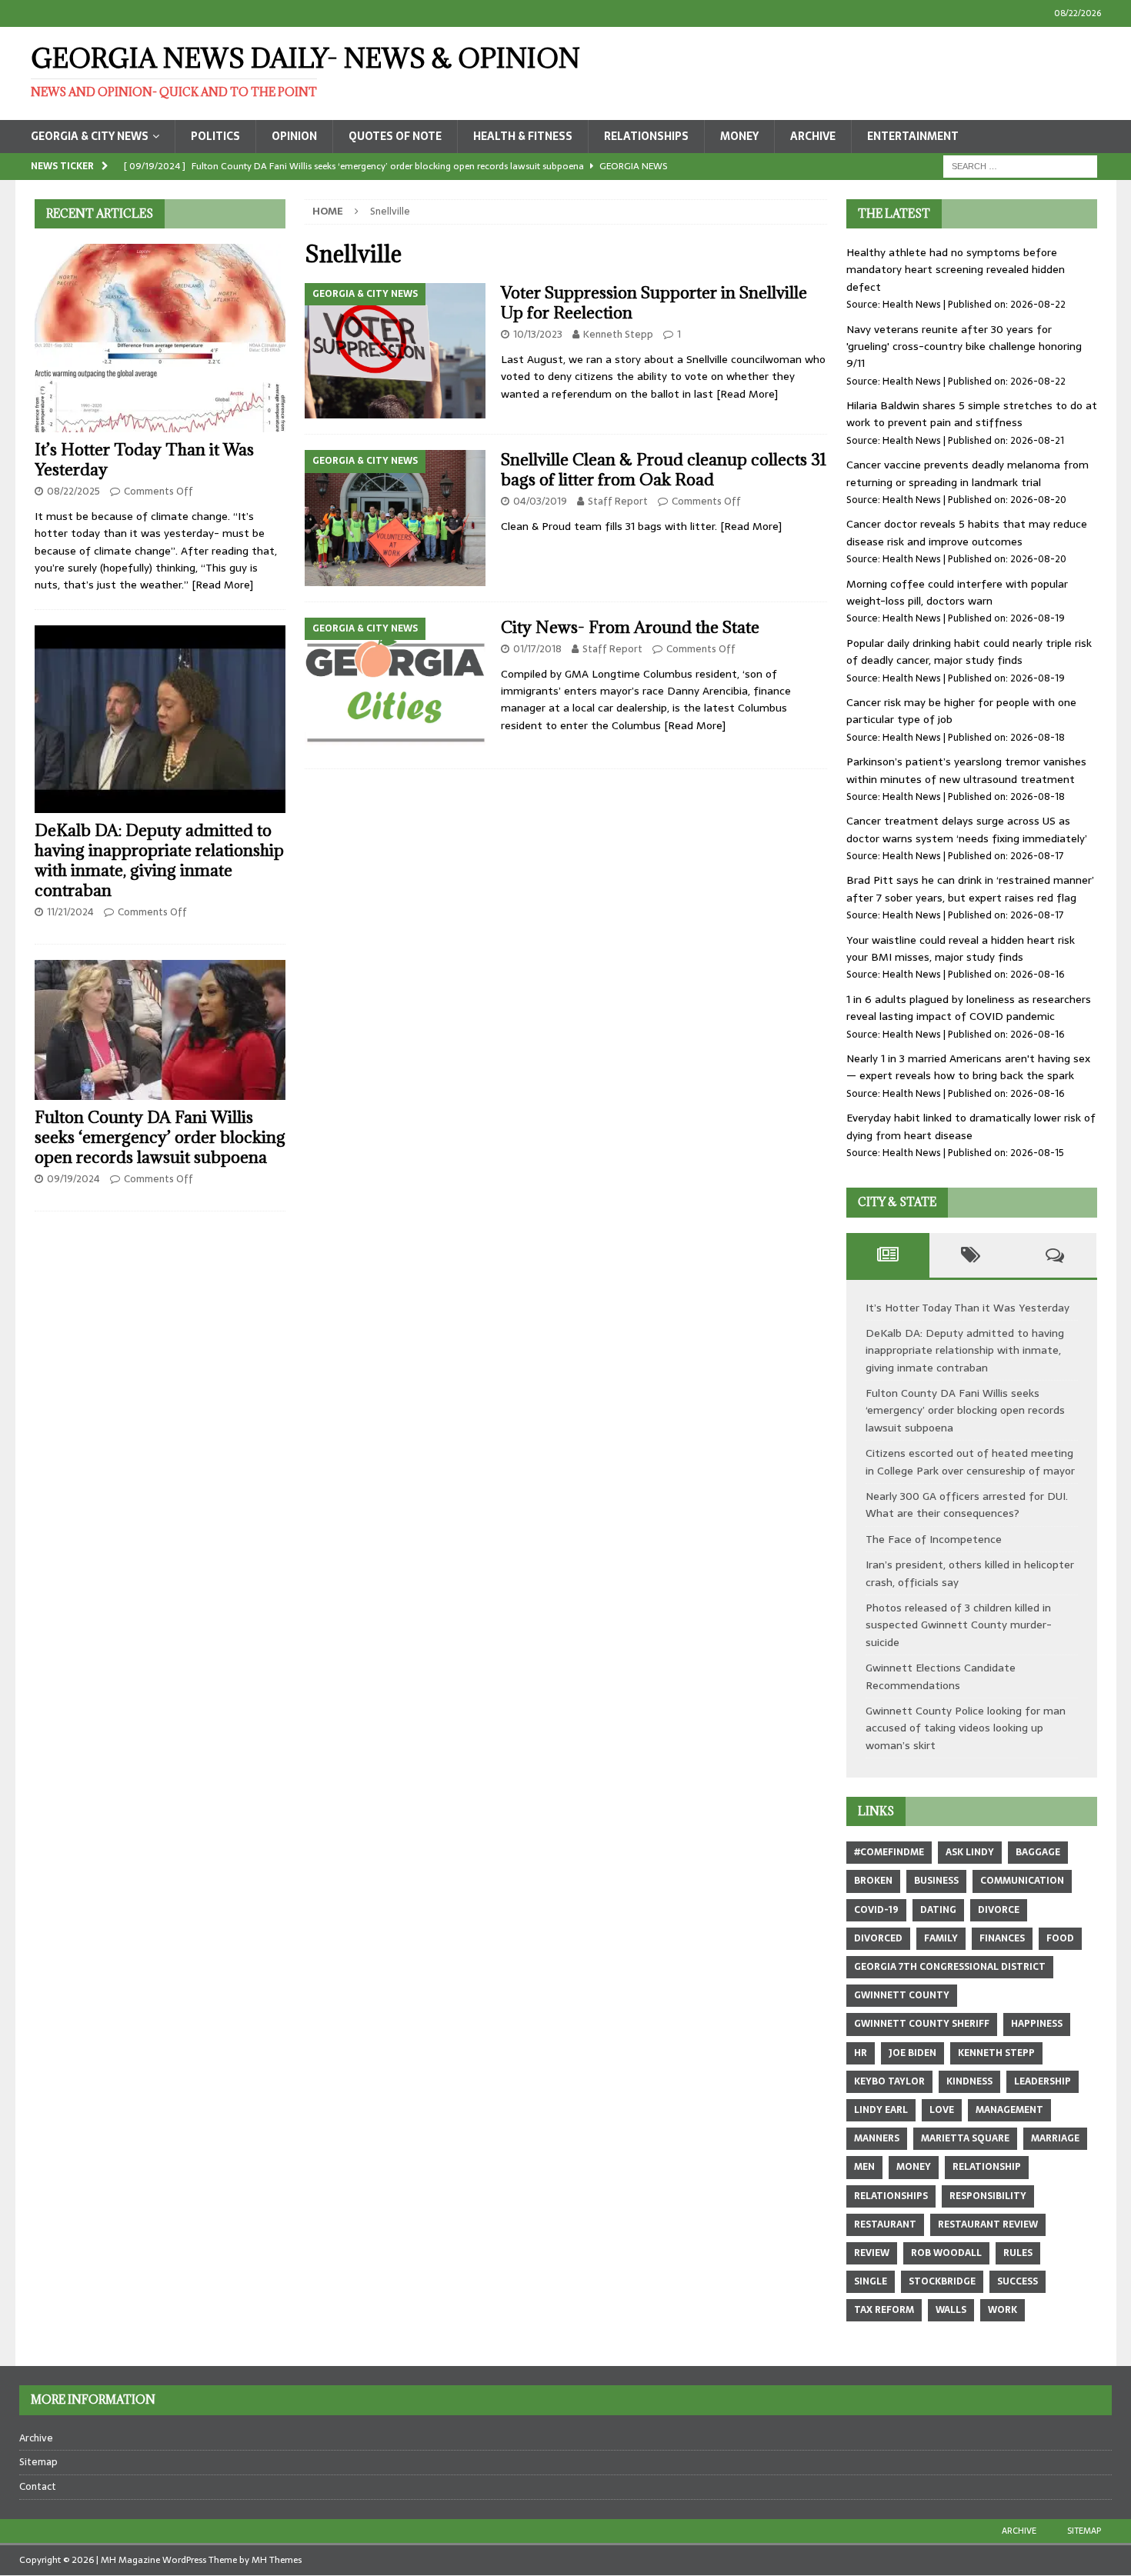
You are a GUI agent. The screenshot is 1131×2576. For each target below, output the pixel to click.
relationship (987, 2167)
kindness (969, 2081)
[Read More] (747, 394)
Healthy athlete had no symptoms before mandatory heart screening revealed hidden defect (956, 270)
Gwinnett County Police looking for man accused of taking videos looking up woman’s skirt (966, 1728)
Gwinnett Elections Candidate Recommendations (941, 1676)
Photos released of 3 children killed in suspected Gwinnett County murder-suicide (959, 1625)
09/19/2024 (73, 1179)
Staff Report (618, 501)
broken (873, 1881)
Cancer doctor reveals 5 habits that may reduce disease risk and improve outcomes (967, 532)
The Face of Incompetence (934, 1539)
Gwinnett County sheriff (922, 2024)
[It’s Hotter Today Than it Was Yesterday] (160, 338)
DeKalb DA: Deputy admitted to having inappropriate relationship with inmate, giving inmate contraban (159, 860)
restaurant (885, 2224)
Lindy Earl (881, 2110)
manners (877, 2138)
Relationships (646, 136)
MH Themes (277, 2560)
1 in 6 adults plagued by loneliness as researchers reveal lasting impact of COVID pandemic (969, 1008)
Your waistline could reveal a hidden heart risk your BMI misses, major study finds (961, 948)
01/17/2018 (537, 649)
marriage (1055, 2138)
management (1009, 2110)
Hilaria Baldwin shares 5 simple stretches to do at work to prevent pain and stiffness (972, 414)
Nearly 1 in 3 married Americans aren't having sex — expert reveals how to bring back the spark (968, 1067)
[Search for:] (1020, 165)
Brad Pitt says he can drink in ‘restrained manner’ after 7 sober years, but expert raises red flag (970, 888)
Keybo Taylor (889, 2081)
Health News (912, 304)
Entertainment (913, 136)
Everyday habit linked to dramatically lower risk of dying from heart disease (971, 1126)
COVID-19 (876, 1910)
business (936, 1881)
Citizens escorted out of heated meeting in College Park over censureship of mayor (970, 1461)
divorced (878, 1938)
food (1060, 1938)
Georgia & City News (90, 136)
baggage (1038, 1852)
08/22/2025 (73, 491)
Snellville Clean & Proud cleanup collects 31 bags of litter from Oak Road (664, 470)
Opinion (294, 136)
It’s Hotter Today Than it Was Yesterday (144, 460)
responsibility (988, 2196)
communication (1022, 1881)
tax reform (884, 2310)
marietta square (965, 2138)
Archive (813, 136)
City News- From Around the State (630, 627)
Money (739, 136)
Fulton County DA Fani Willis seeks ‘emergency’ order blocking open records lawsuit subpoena (160, 1137)
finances (1002, 1938)
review (872, 2253)
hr (861, 2053)
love (942, 2110)
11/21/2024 (70, 912)
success (1018, 2281)
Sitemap (38, 2462)
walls (951, 2310)
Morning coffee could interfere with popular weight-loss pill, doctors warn (957, 592)
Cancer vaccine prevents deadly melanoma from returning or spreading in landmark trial (968, 473)
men (864, 2167)
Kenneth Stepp (618, 334)
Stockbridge (942, 2281)
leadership (1043, 2081)
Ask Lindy (970, 1852)
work (1003, 2310)
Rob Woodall (946, 2253)
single (871, 2281)
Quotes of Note (395, 136)
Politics (215, 136)
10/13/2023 (538, 334)
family (941, 1938)
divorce (999, 1910)
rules (1018, 2253)
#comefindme (889, 1852)
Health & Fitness (523, 136)
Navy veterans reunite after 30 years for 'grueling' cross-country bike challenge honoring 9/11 (964, 347)
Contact (38, 2486)
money (914, 2167)
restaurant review (988, 2224)
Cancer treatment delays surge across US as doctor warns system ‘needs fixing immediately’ (967, 829)
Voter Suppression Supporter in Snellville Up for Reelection (654, 303)
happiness (1037, 2024)
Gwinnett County (902, 1995)
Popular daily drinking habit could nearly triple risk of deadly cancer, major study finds (969, 651)
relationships (891, 2196)
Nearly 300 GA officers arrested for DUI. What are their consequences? (967, 1505)
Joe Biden (912, 2053)
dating (938, 1910)
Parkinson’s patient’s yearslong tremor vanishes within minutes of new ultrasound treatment (966, 770)
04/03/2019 (540, 501)
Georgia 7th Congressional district (950, 1967)
